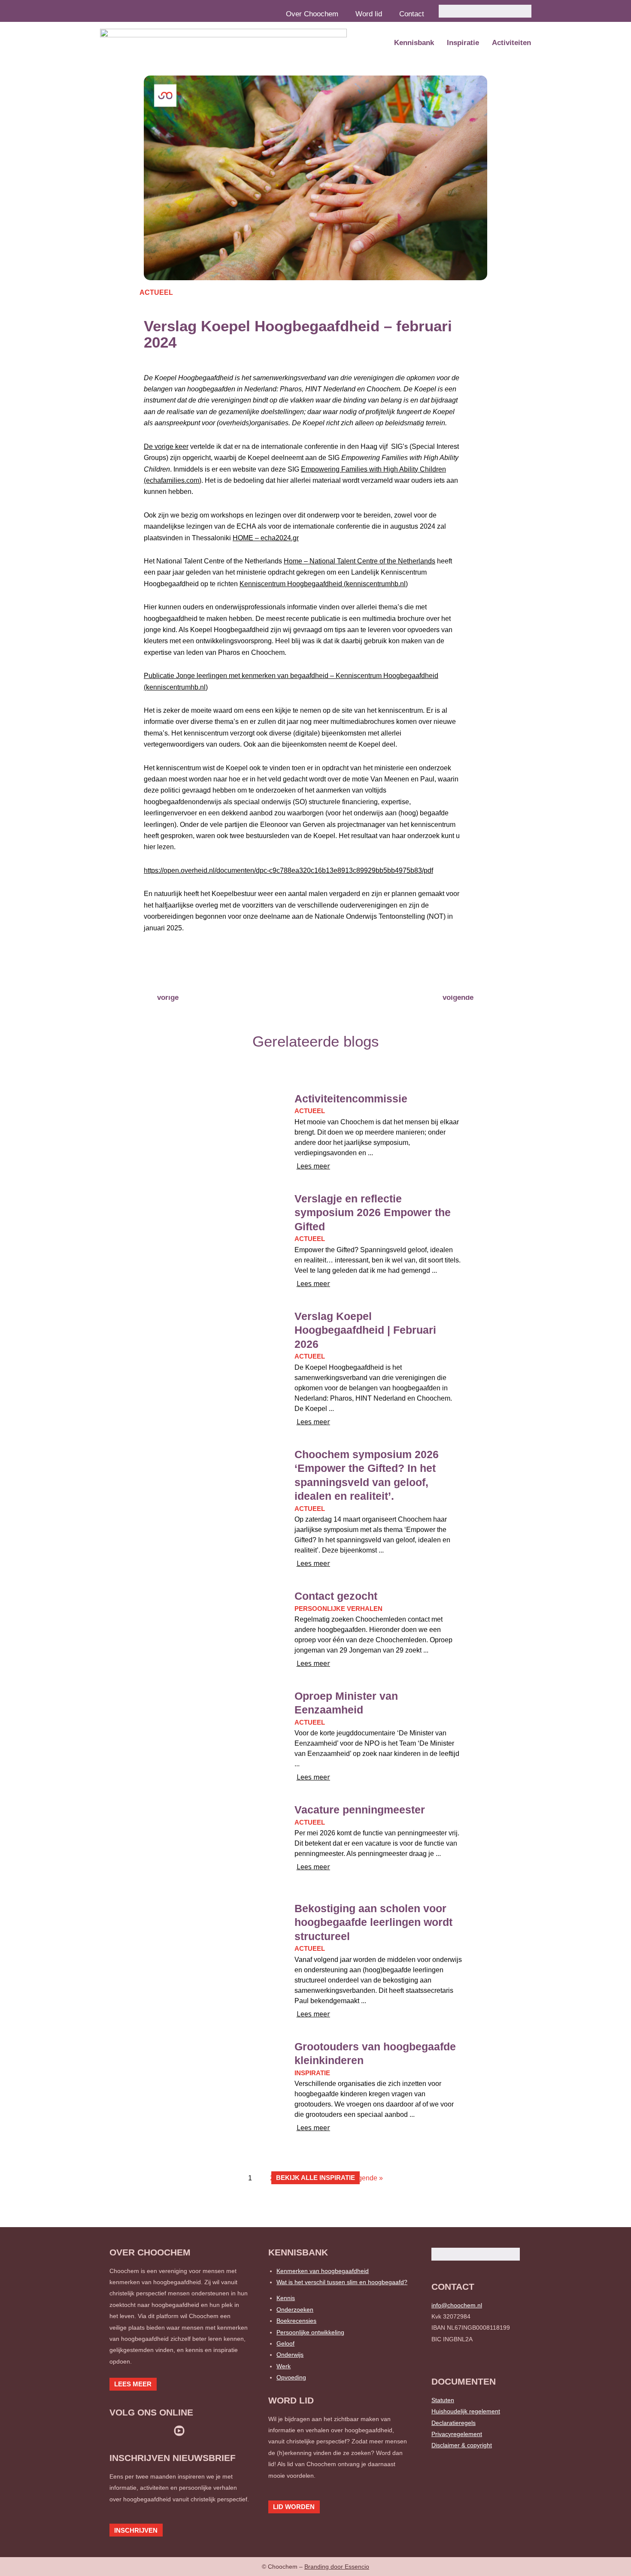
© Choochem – (315, 2567)
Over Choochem (312, 14)
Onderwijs (290, 2355)
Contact (412, 14)
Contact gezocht (336, 1596)
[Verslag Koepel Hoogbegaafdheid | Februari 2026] (208, 1349)
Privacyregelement (457, 2434)
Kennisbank (414, 43)
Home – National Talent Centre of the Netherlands (359, 561)
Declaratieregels (454, 2423)
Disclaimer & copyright (462, 2445)
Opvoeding (291, 2377)
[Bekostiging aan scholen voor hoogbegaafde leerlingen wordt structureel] (208, 1941)
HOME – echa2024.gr (266, 538)
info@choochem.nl (457, 2305)
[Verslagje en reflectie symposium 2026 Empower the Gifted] (208, 1231)
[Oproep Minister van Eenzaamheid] (208, 1729)
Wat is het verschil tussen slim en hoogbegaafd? (342, 2282)
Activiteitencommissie (351, 1099)
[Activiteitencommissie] (208, 1131)
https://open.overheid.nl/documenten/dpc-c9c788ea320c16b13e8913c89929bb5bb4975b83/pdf (288, 870)
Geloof (285, 2343)
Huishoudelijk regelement (466, 2411)
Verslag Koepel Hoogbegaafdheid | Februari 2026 (365, 1330)
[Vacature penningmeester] (208, 1842)
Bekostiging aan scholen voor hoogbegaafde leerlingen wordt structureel (373, 1922)
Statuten (443, 2400)
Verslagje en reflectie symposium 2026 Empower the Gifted (373, 1212)
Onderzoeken (295, 2310)
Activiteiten (511, 43)
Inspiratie (463, 43)
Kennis (286, 2298)
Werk (284, 2366)
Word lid (369, 14)
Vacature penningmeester (360, 1810)
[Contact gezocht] (208, 1629)
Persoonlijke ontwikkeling (310, 2332)
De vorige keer (166, 446)
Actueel (156, 292)
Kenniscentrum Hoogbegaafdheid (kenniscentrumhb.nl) (324, 584)
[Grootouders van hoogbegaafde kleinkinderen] (208, 2079)
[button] (158, 968)
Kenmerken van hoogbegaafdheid (323, 2271)
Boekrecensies (296, 2321)
